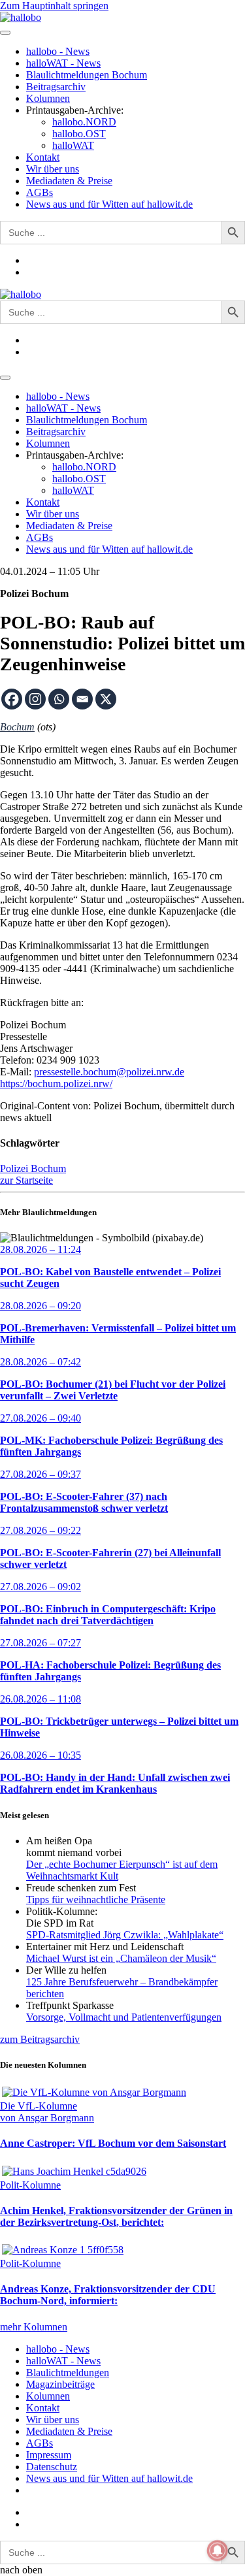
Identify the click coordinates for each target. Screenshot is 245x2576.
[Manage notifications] (218, 2551)
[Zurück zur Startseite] (21, 17)
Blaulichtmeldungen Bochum (87, 75)
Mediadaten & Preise (69, 181)
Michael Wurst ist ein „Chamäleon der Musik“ (121, 1958)
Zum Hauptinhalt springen (54, 6)
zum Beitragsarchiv (40, 2039)
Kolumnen (48, 98)
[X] (106, 699)
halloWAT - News (63, 63)
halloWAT (73, 145)
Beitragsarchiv (56, 87)
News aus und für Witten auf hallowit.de (109, 204)
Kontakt (43, 157)
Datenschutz (52, 2467)
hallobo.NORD (84, 122)
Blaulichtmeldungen (68, 2372)
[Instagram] (35, 699)
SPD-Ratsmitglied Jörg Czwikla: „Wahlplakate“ (125, 1935)
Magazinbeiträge (60, 2384)
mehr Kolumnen (34, 2327)
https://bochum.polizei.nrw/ (56, 1084)
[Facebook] (12, 699)
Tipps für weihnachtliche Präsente (96, 1899)
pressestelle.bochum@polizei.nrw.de (109, 1072)
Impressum (49, 2455)
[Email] (82, 699)
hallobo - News (58, 51)
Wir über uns (53, 169)
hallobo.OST (79, 134)
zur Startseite (26, 1180)
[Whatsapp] (59, 699)
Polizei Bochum (33, 1168)
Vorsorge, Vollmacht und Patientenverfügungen (124, 2017)
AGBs (40, 192)
